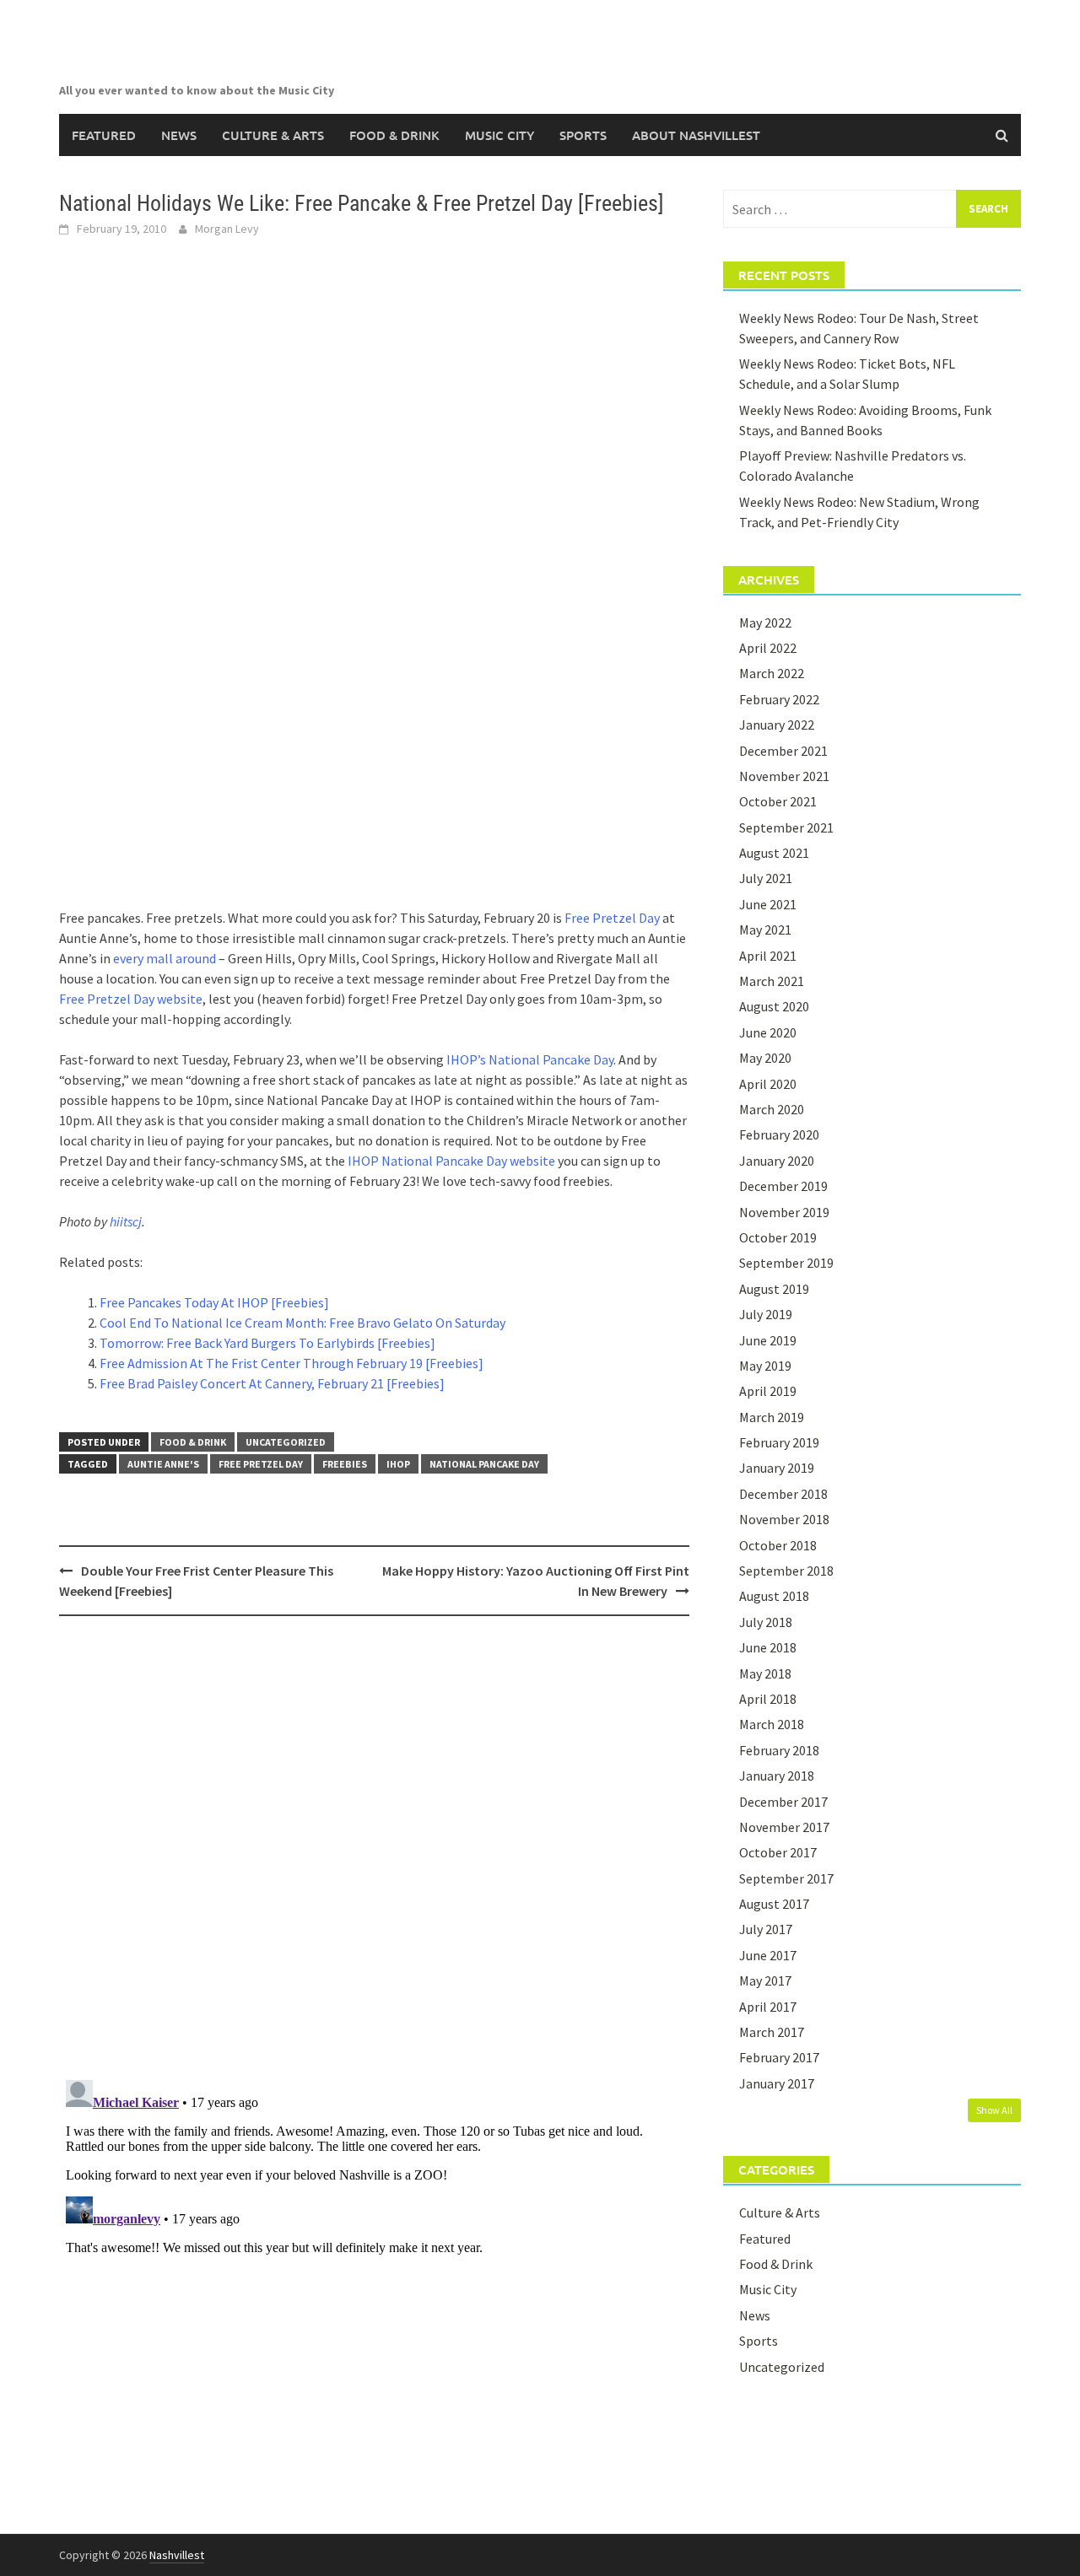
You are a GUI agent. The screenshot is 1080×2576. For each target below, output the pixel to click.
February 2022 (779, 699)
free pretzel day (261, 1464)
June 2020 (768, 1032)
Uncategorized (286, 1442)
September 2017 (786, 1878)
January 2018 (777, 1776)
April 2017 (768, 2007)
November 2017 (784, 1827)
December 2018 (783, 1494)
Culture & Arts (273, 135)
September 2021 (786, 827)
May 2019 (765, 1366)
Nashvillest (177, 2555)
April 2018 (768, 1699)
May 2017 (765, 1981)
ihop (398, 1464)
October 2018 (778, 1545)
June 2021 (768, 904)
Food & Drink (394, 135)
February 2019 (779, 1442)
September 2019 (786, 1263)
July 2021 (766, 878)
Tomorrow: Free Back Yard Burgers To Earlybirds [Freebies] (267, 1343)
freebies (345, 1464)
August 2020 (774, 1006)
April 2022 (768, 648)
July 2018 (766, 1622)
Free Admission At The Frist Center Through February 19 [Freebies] (292, 1363)
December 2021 (783, 751)
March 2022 (772, 673)
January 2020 (777, 1161)
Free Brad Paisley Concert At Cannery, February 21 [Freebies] (272, 1383)
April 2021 (768, 956)
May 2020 (765, 1058)
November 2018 (784, 1519)
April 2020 (768, 1084)
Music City (499, 135)
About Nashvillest (696, 135)
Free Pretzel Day (612, 918)
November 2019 (784, 1212)
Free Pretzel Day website (131, 999)
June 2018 (768, 1647)
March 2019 (772, 1417)
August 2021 (774, 853)
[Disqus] (374, 1847)
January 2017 (777, 2083)
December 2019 (783, 1186)
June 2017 (768, 1955)
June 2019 (768, 1340)
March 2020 (772, 1109)
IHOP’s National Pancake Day (530, 1059)
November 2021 (784, 776)
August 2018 (774, 1596)
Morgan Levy (227, 229)
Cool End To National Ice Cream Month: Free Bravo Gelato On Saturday (302, 1323)
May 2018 (765, 1673)
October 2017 (778, 1852)
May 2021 (765, 930)
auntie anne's (163, 1464)
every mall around (165, 958)
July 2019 (766, 1314)
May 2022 (765, 622)
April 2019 (768, 1391)
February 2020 (779, 1134)
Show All (994, 2110)
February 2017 (779, 2057)
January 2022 (777, 725)
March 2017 (772, 2032)
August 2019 (774, 1289)
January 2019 (777, 1468)
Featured (104, 135)
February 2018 (779, 1750)
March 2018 (772, 1724)
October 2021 (778, 801)
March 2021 (772, 981)
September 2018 (786, 1571)
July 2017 (766, 1929)
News (179, 135)
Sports (583, 135)
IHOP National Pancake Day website (451, 1161)
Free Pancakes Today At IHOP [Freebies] (214, 1302)
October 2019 (778, 1237)
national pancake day (484, 1464)
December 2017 (783, 1802)
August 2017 (774, 1904)
